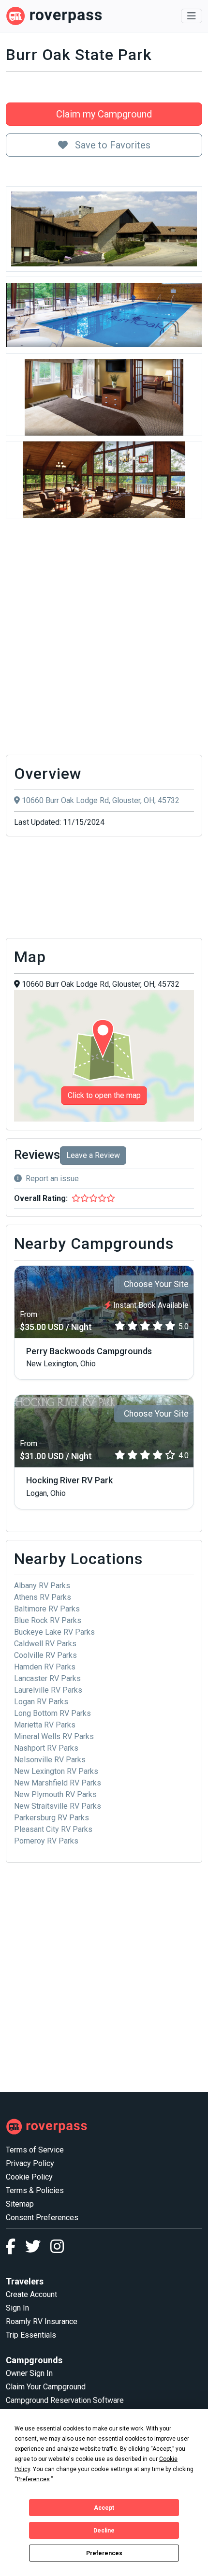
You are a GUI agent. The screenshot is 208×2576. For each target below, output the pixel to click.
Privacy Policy (30, 2163)
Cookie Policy (29, 2177)
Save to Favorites (111, 145)
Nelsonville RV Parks (50, 1760)
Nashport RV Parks (46, 1748)
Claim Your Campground (46, 2387)
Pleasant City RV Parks (53, 1829)
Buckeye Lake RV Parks (54, 1632)
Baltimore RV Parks (47, 1609)
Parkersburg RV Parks (52, 1818)
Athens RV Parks (43, 1597)
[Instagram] (57, 2249)
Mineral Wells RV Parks (54, 1736)
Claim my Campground (104, 114)
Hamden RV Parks (45, 1667)
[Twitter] (38, 2249)
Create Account (31, 2294)
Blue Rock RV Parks (48, 1620)
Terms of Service (35, 2150)
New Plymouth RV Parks (55, 1794)
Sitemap (20, 2204)
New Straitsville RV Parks (58, 1806)
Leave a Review (93, 1155)
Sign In (17, 2308)
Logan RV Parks (41, 1702)
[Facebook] (15, 2249)
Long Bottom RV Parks (52, 1713)
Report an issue (52, 1178)
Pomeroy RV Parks (46, 1841)
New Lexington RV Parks (56, 1771)
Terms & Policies (35, 2190)
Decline (104, 2531)
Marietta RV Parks (45, 1725)
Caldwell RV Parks (45, 1644)
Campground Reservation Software (65, 2400)
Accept (104, 2508)
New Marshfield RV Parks (58, 1783)
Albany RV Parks (42, 1586)
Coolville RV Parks (45, 1655)
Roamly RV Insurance (42, 2321)
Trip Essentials (31, 2335)
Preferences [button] (33, 2479)
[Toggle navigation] (192, 16)
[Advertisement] (104, 639)
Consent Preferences (42, 2217)
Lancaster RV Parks (47, 1678)
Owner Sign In (29, 2373)
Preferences (104, 2553)
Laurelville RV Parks (48, 1690)
